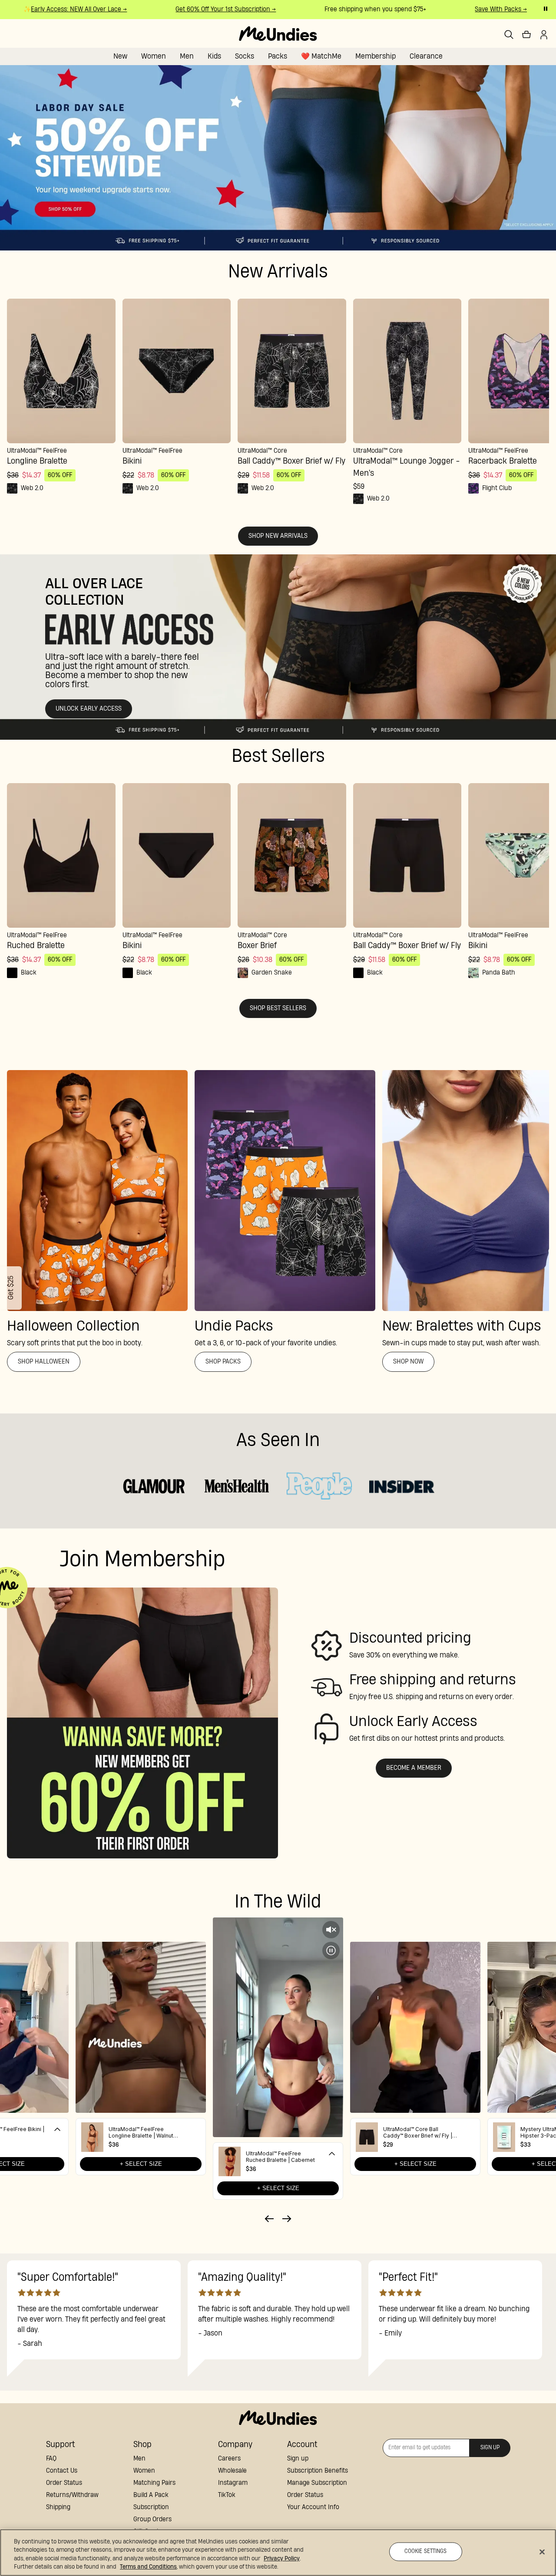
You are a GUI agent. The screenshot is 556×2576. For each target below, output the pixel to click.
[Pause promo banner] (546, 9)
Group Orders (152, 2519)
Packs (278, 56)
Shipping (58, 2507)
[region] (278, 2553)
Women (154, 56)
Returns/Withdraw (72, 2495)
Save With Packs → (467, 9)
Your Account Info (313, 2507)
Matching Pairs (154, 2483)
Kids (214, 56)
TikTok (227, 2495)
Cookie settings (426, 2551)
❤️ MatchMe (321, 56)
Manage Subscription (317, 2483)
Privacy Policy (282, 2559)
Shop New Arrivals (278, 536)
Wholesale (232, 2471)
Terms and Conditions (148, 2567)
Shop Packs (223, 1362)
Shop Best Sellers (278, 1008)
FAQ (51, 2459)
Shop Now (408, 1362)
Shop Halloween (44, 1362)
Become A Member (414, 1768)
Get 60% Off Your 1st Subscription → (192, 9)
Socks (245, 56)
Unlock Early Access (89, 709)
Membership (376, 56)
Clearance (426, 56)
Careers (229, 2459)
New (120, 56)
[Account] (544, 35)
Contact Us (62, 2471)
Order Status (64, 2483)
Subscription (151, 2507)
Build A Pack (151, 2495)
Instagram (233, 2483)
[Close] (542, 2552)
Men (187, 56)
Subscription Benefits (318, 2471)
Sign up (298, 2459)
